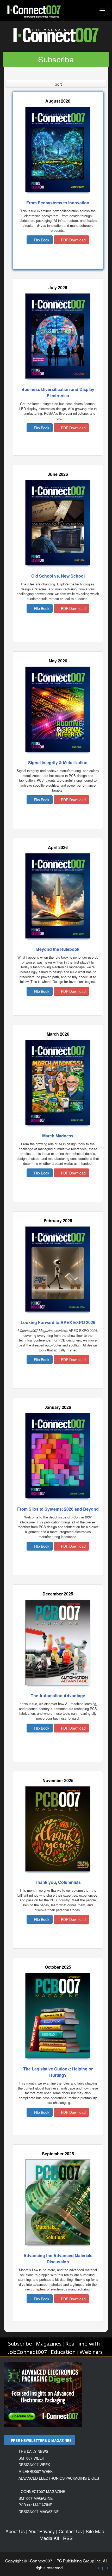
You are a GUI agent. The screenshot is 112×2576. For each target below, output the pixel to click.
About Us (15, 2531)
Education (63, 2352)
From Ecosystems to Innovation (58, 203)
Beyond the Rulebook (58, 949)
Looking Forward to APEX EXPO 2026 (58, 1322)
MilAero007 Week (36, 2471)
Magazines (49, 2344)
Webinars (91, 2352)
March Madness (58, 1136)
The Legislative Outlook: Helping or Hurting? (58, 2072)
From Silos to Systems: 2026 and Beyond (58, 1509)
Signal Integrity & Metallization (58, 762)
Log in (102, 2567)
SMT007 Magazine (36, 2498)
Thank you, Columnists (58, 1882)
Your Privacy (42, 2531)
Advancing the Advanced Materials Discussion (58, 2259)
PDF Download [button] (73, 240)
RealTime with (83, 2344)
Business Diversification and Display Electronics (58, 392)
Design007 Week (34, 2465)
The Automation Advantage (58, 1696)
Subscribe (20, 2344)
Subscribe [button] (56, 59)
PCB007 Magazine (35, 2505)
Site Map (95, 2531)
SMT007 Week (31, 2458)
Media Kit (49, 2538)
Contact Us (70, 2531)
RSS (68, 2538)
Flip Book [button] (41, 240)
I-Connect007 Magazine (42, 2491)
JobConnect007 (27, 2352)
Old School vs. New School (58, 576)
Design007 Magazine (39, 2512)
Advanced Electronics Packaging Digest (60, 2478)
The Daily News (33, 2451)
